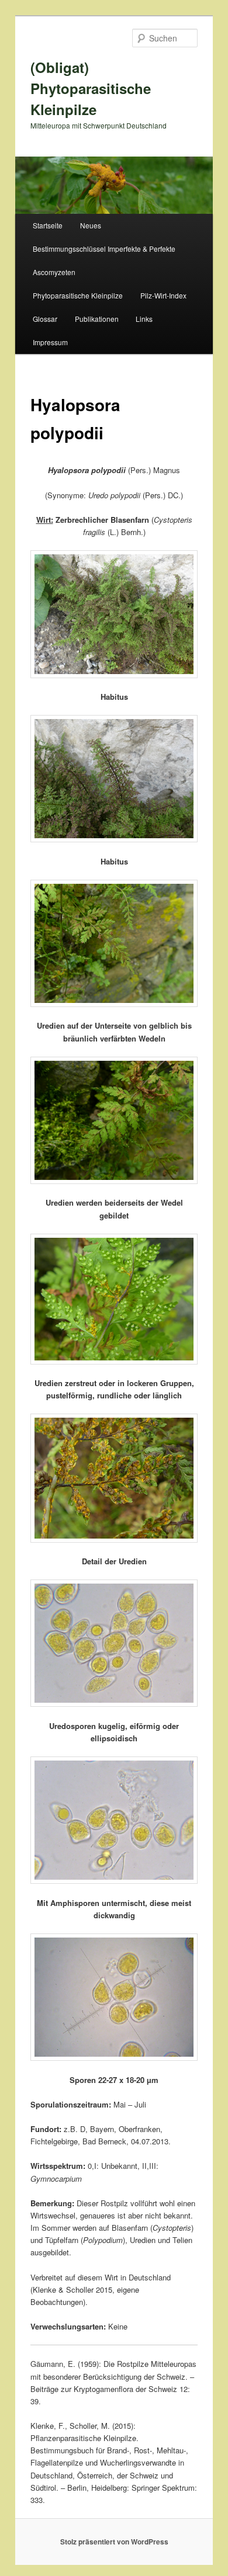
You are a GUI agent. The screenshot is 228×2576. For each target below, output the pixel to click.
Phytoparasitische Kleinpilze (78, 295)
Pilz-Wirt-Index (163, 295)
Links (144, 319)
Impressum (50, 342)
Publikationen (97, 319)
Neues (91, 225)
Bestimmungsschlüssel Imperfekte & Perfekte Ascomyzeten (104, 260)
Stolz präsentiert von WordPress (114, 2542)
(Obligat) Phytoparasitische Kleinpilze (91, 88)
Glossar (45, 319)
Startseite (48, 225)
